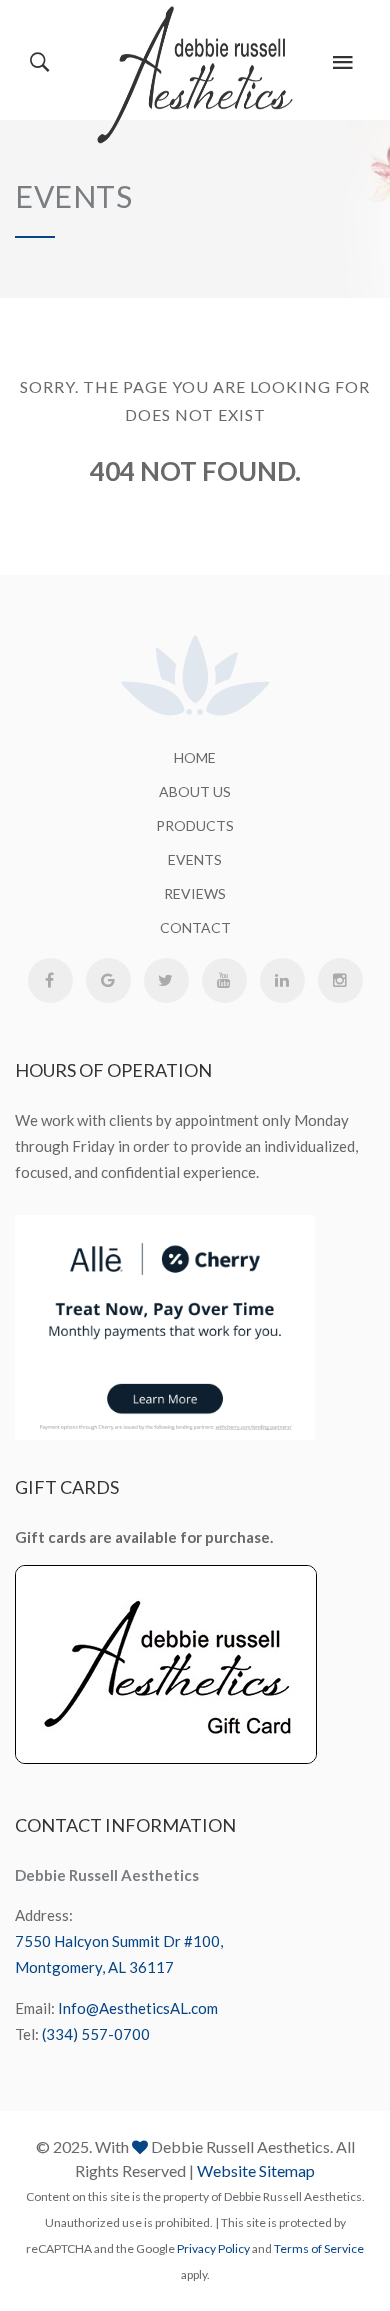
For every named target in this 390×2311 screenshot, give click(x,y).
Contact (195, 927)
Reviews (195, 893)
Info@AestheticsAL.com (138, 2008)
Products (195, 825)
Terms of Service (319, 2248)
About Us (195, 791)
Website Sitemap (256, 2170)
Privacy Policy (213, 2248)
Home (195, 757)
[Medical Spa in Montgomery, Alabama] (195, 75)
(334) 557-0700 (96, 2034)
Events (195, 859)
